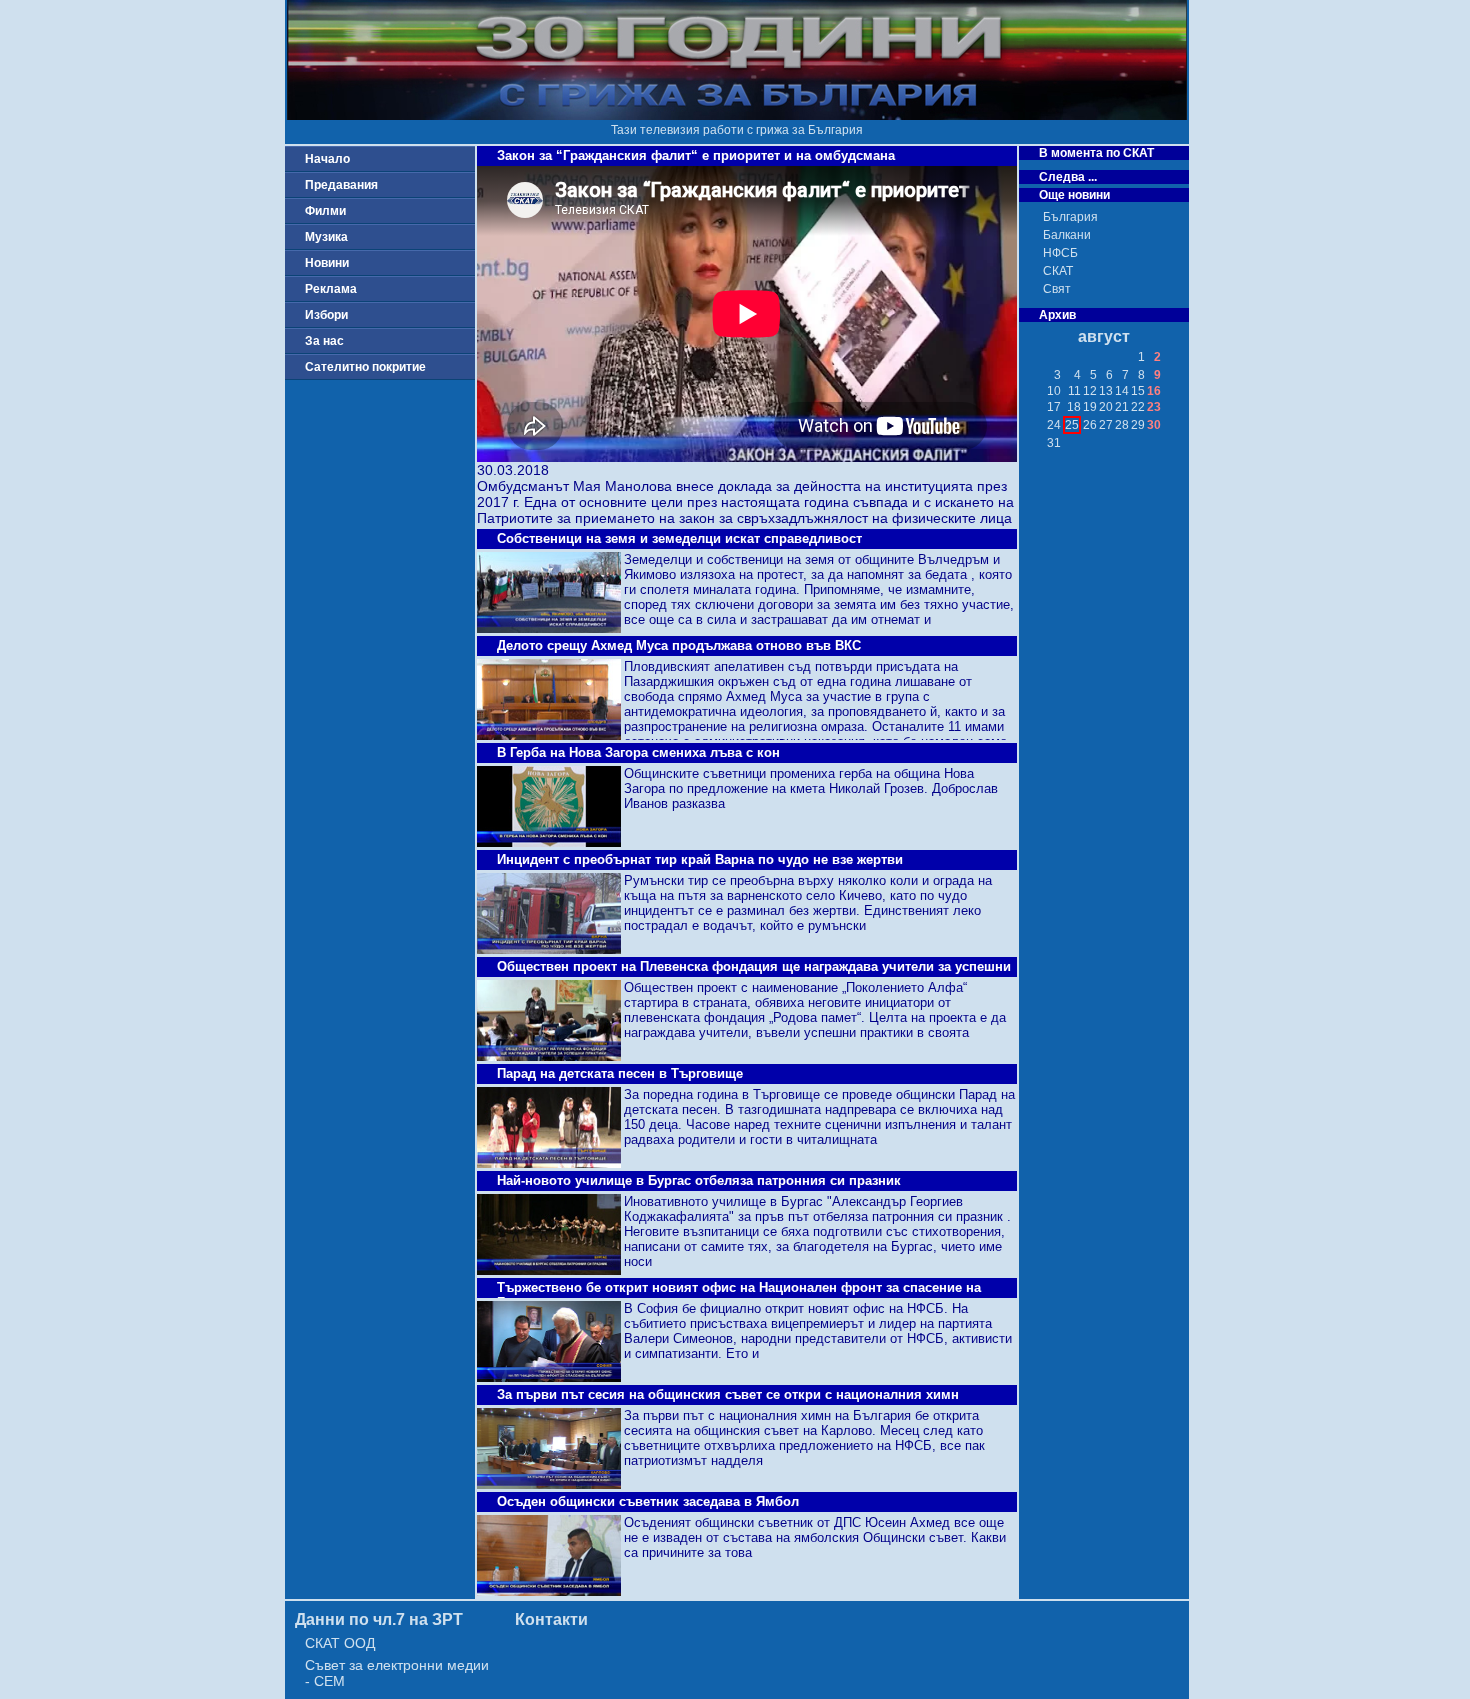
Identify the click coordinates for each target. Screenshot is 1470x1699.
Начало (327, 159)
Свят (1057, 289)
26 (1090, 425)
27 (1106, 425)
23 (1154, 407)
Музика (326, 237)
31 (1054, 443)
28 (1122, 425)
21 (1122, 407)
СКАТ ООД (340, 1643)
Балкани (1067, 235)
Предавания (341, 185)
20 (1106, 407)
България (1070, 217)
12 (1090, 391)
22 (1138, 407)
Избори (326, 315)
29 (1138, 425)
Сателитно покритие (365, 367)
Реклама (331, 289)
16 (1154, 391)
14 (1122, 391)
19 (1090, 407)
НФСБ (1060, 253)
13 (1106, 391)
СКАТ (1058, 271)
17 (1054, 407)
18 (1074, 407)
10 (1054, 391)
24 (1054, 425)
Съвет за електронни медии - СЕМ (397, 1673)
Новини (327, 263)
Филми (325, 211)
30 (1154, 425)
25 (1072, 425)
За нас (324, 341)
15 (1138, 391)
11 (1074, 391)
